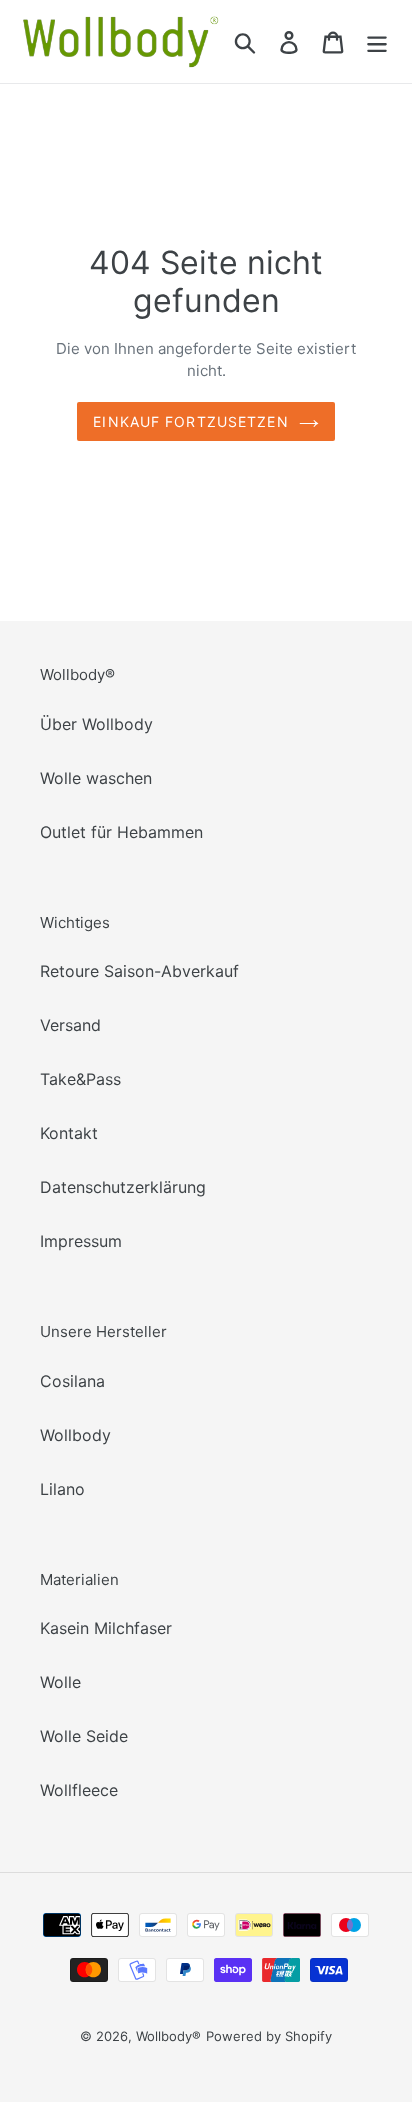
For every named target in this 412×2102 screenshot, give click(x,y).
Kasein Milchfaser (106, 1628)
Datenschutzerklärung (123, 1187)
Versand (70, 1025)
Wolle (60, 1682)
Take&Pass (80, 1079)
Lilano (62, 1489)
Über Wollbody (96, 724)
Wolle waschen (96, 778)
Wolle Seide (84, 1736)
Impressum (81, 1241)
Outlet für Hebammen (121, 832)
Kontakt (69, 1133)
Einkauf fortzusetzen (190, 421)
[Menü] (377, 41)
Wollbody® (168, 2036)
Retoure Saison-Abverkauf (139, 971)
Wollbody (75, 1435)
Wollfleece (79, 1790)
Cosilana (72, 1381)
